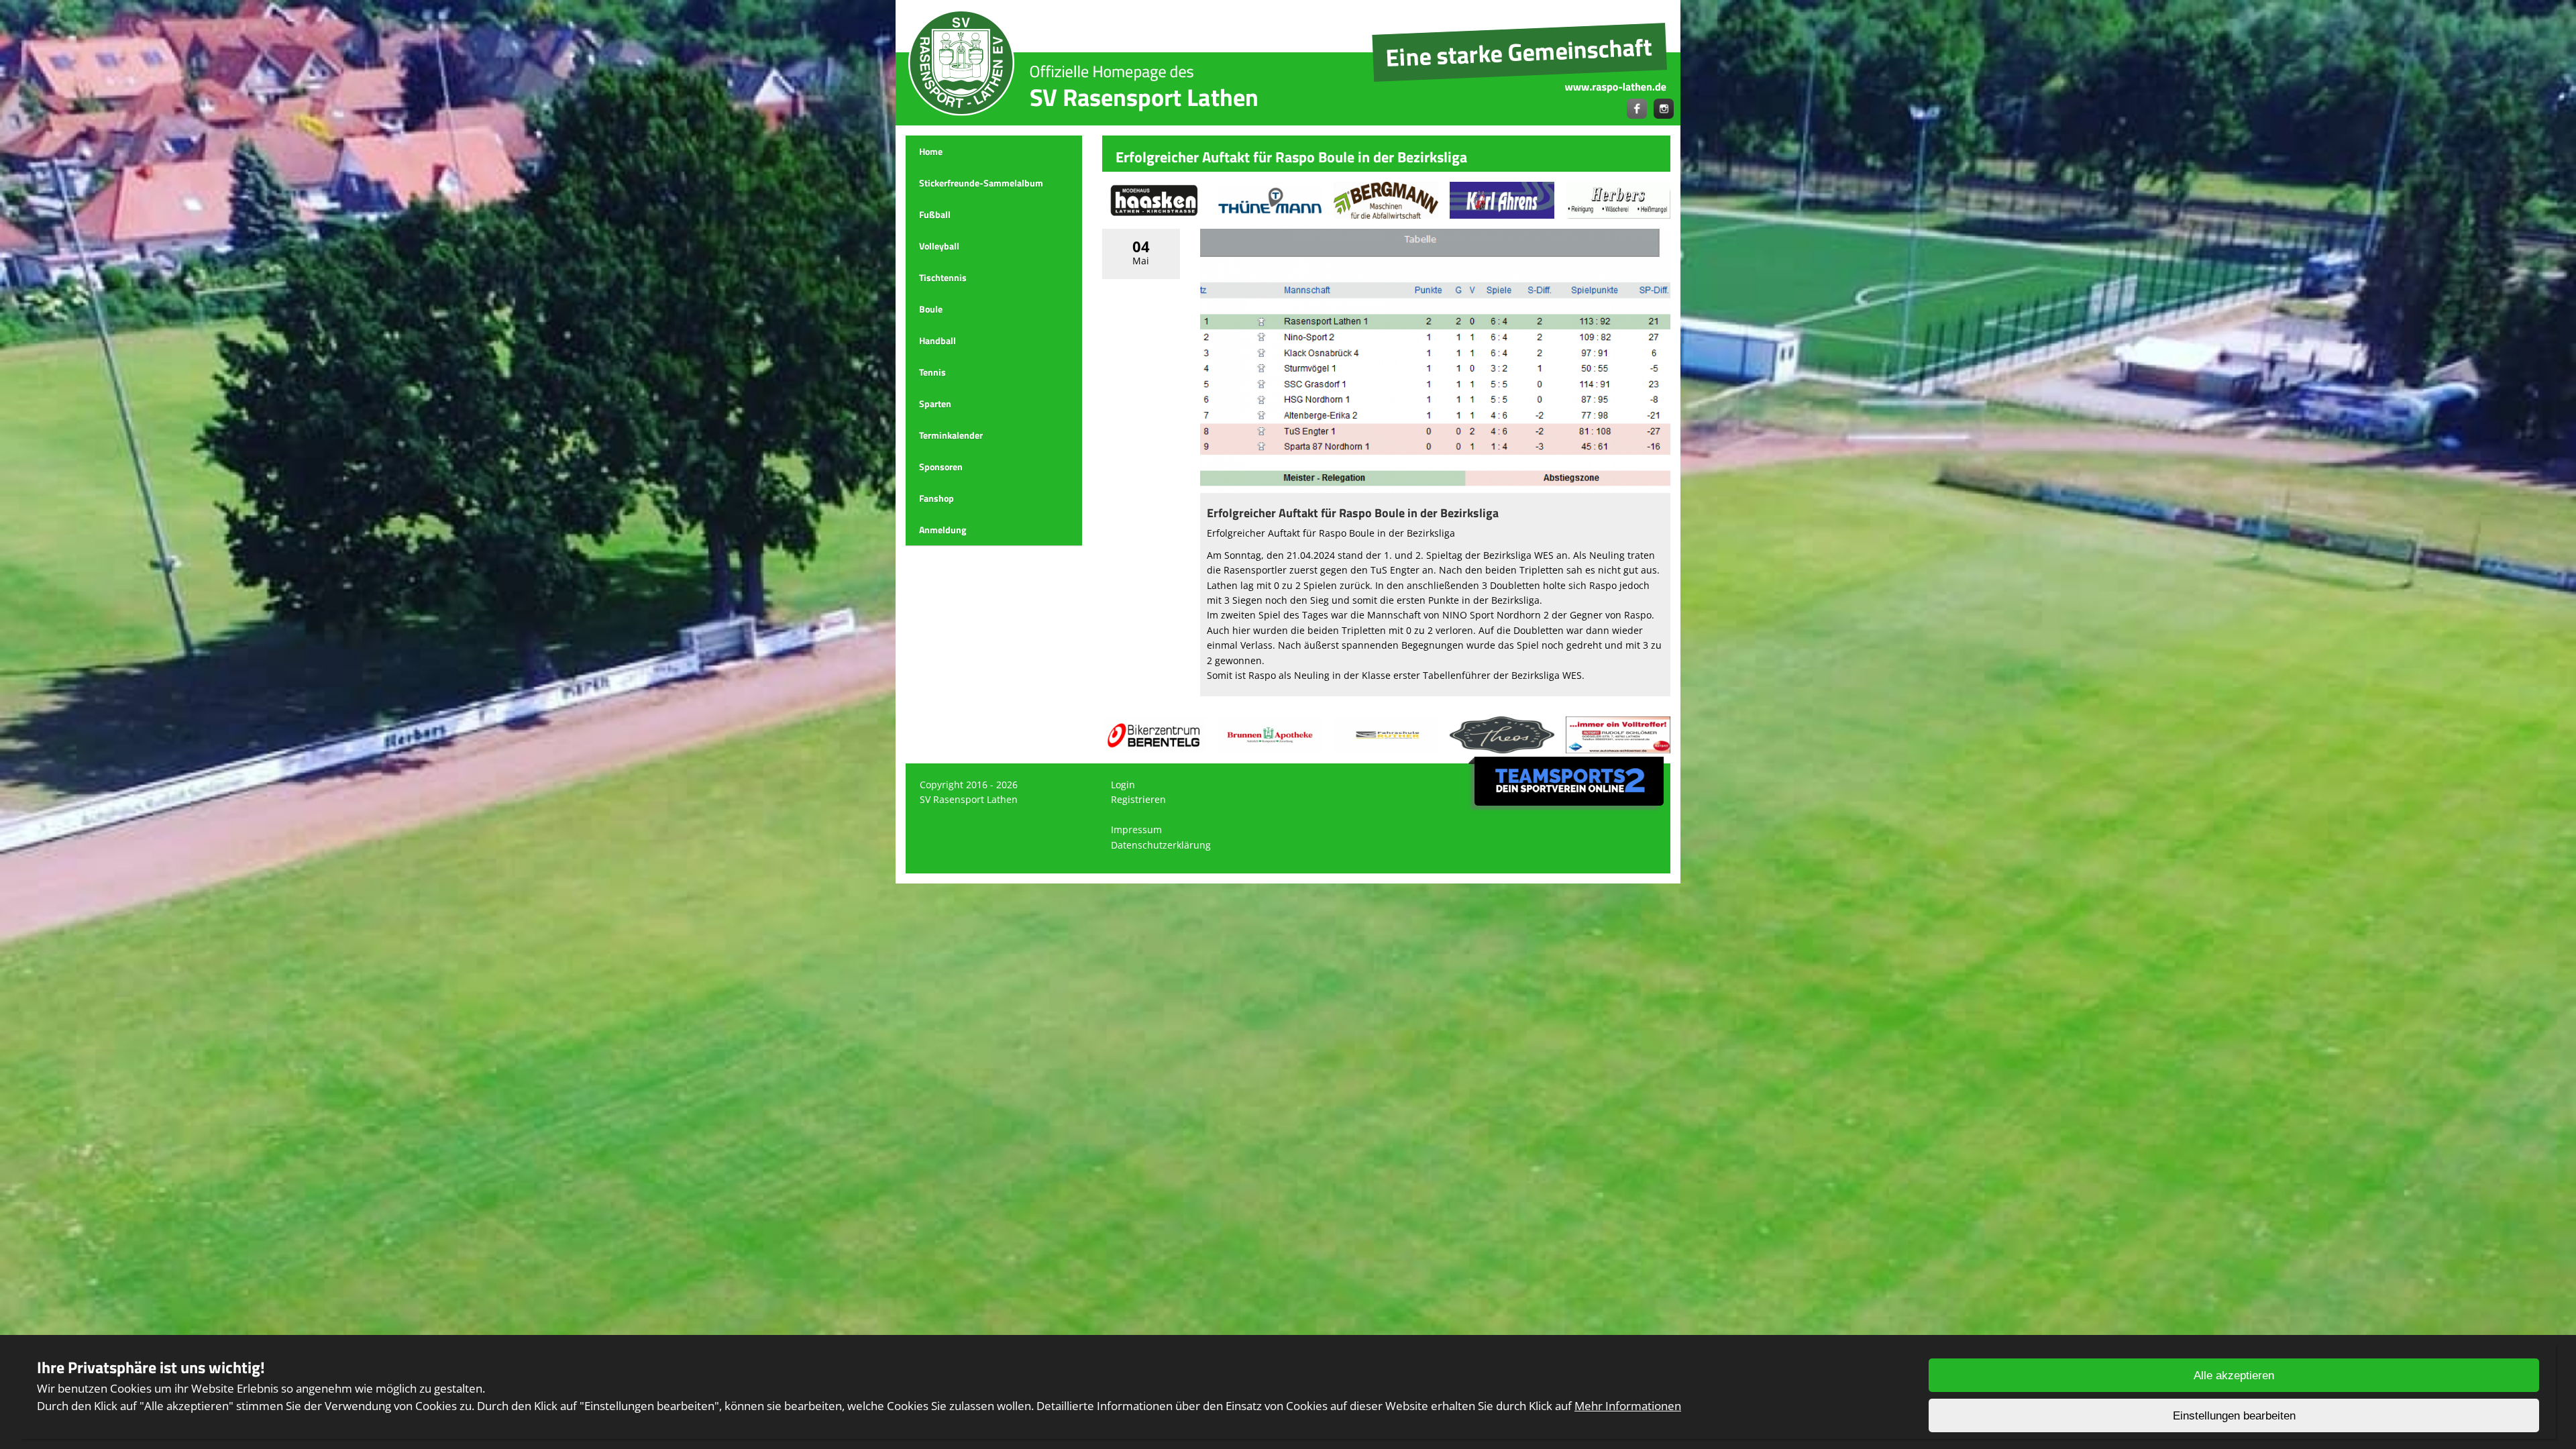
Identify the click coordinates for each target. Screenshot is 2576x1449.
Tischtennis (943, 277)
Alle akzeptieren (2234, 1376)
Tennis (932, 372)
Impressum (1136, 829)
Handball (937, 340)
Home (931, 151)
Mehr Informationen (1628, 1406)
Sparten (935, 404)
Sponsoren (941, 467)
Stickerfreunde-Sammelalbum (981, 183)
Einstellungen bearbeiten (2234, 1416)
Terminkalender (951, 435)
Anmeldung (943, 530)
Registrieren (1138, 799)
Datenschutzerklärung (1161, 845)
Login (1123, 785)
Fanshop (936, 498)
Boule (931, 309)
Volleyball (939, 246)
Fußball (935, 214)
